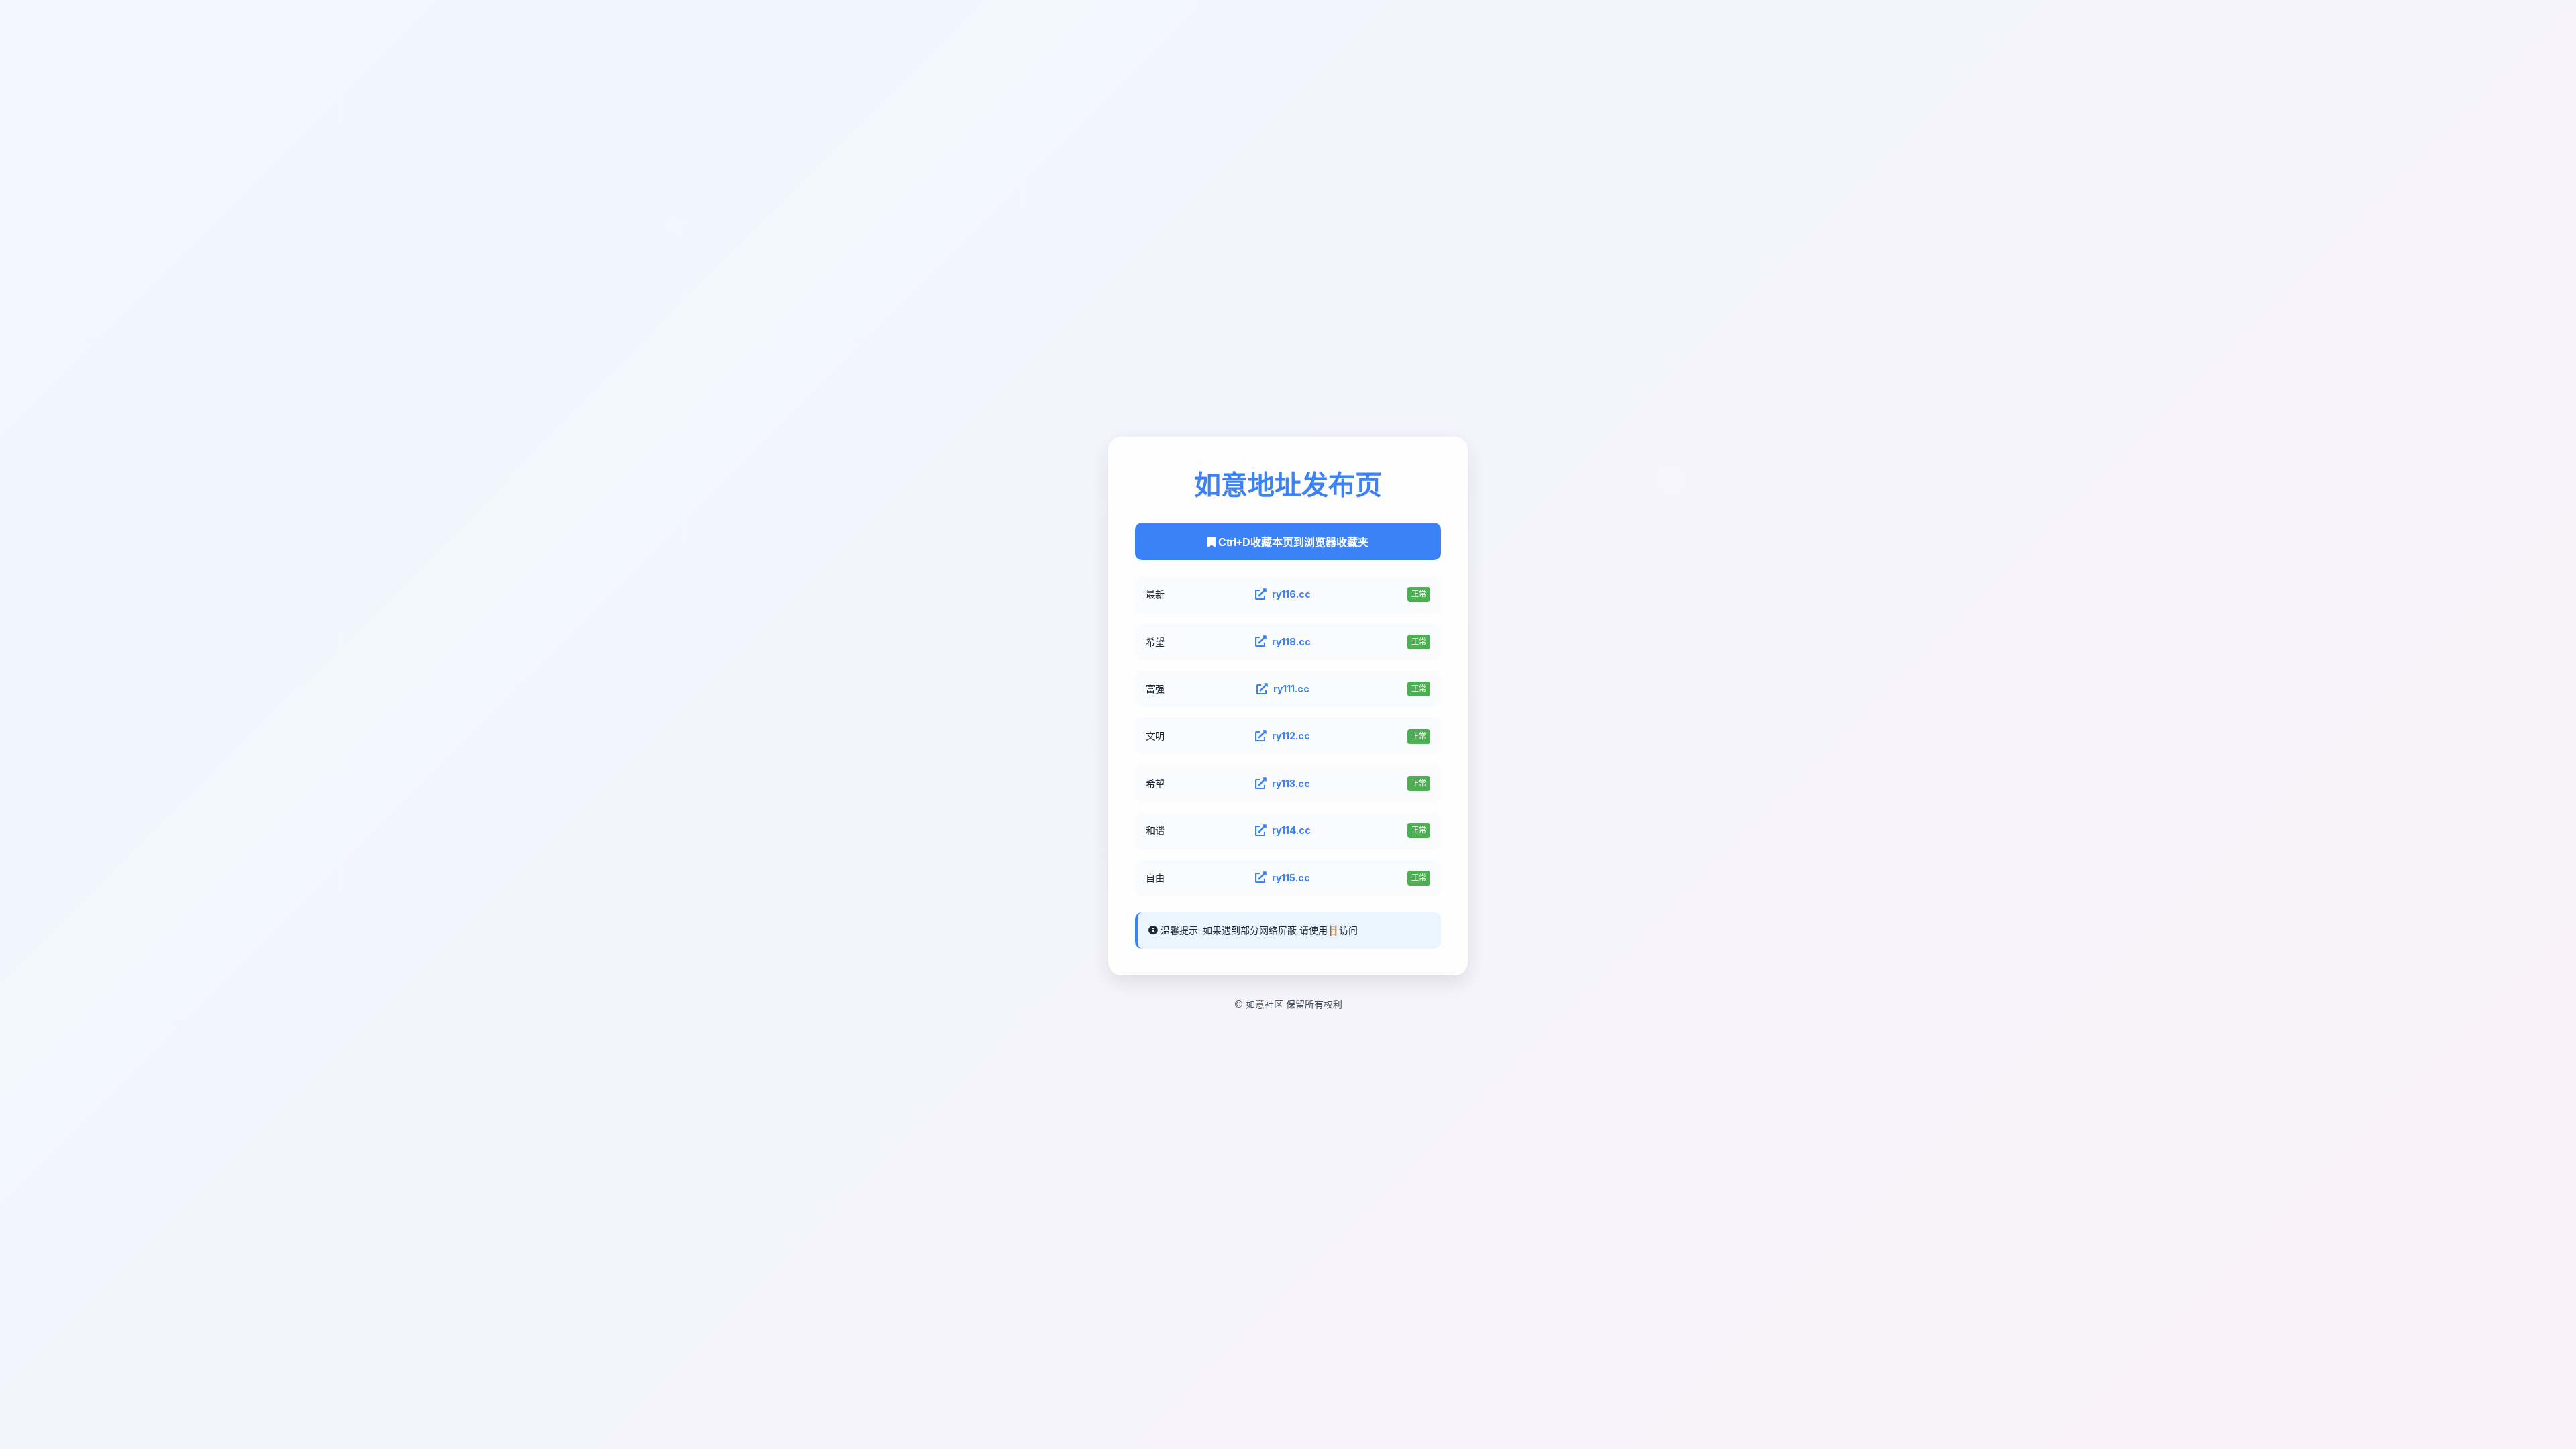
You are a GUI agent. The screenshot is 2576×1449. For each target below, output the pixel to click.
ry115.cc (1291, 878)
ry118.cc (1291, 642)
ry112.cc (1291, 736)
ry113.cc (1291, 783)
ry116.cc (1291, 594)
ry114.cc (1291, 830)
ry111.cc (1291, 689)
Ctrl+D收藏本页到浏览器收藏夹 (1292, 542)
